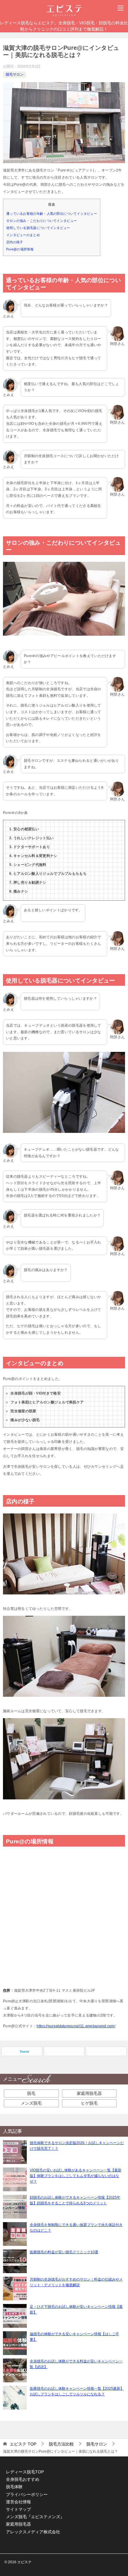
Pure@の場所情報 (20, 249)
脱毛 (31, 2093)
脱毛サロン (15, 74)
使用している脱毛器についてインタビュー (38, 228)
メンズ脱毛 (31, 2103)
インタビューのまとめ (23, 235)
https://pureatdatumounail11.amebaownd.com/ (76, 2026)
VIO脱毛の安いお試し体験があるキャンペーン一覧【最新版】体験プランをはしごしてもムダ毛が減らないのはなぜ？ (76, 2176)
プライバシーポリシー (27, 2494)
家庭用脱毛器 (89, 2093)
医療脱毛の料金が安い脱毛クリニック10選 (64, 2252)
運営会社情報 (18, 2502)
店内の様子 (15, 242)
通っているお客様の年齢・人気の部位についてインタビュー (52, 214)
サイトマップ (18, 2509)
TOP (23, 2444)
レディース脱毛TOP (25, 2472)
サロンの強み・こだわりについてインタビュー (42, 221)
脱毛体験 (14, 2487)
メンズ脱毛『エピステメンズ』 (35, 2517)
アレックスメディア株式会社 (33, 2532)
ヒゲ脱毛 (89, 2103)
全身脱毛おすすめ (23, 2479)
